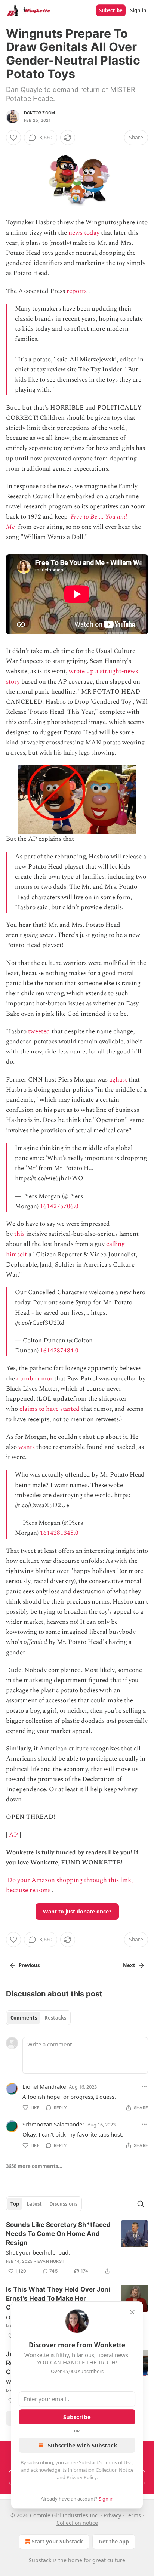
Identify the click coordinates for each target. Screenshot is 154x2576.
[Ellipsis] (144, 2086)
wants (27, 1447)
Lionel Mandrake (44, 2086)
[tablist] (38, 2018)
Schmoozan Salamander (53, 2124)
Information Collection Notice (101, 2470)
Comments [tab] (24, 2018)
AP (13, 1835)
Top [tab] (15, 2204)
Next (129, 1965)
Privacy (112, 2515)
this (19, 1234)
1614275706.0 (59, 1206)
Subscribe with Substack (82, 2445)
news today (84, 233)
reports (77, 291)
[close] (132, 2312)
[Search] (141, 2204)
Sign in (138, 10)
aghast (118, 1080)
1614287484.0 (59, 1351)
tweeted (39, 1031)
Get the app (114, 2541)
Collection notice (77, 2523)
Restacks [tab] (55, 2018)
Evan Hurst (51, 2261)
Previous (29, 1965)
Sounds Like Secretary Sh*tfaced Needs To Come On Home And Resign (58, 2234)
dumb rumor (35, 1379)
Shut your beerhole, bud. (38, 2252)
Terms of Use (118, 2462)
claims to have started (50, 1409)
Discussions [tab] (63, 2204)
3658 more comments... (34, 2166)
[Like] (13, 138)
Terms (133, 2515)
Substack (40, 2560)
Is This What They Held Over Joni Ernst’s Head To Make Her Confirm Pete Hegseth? (58, 2298)
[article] (77, 2248)
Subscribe (111, 10)
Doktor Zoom (39, 113)
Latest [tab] (34, 2204)
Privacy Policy (81, 2477)
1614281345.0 (59, 1533)
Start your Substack (57, 2541)
